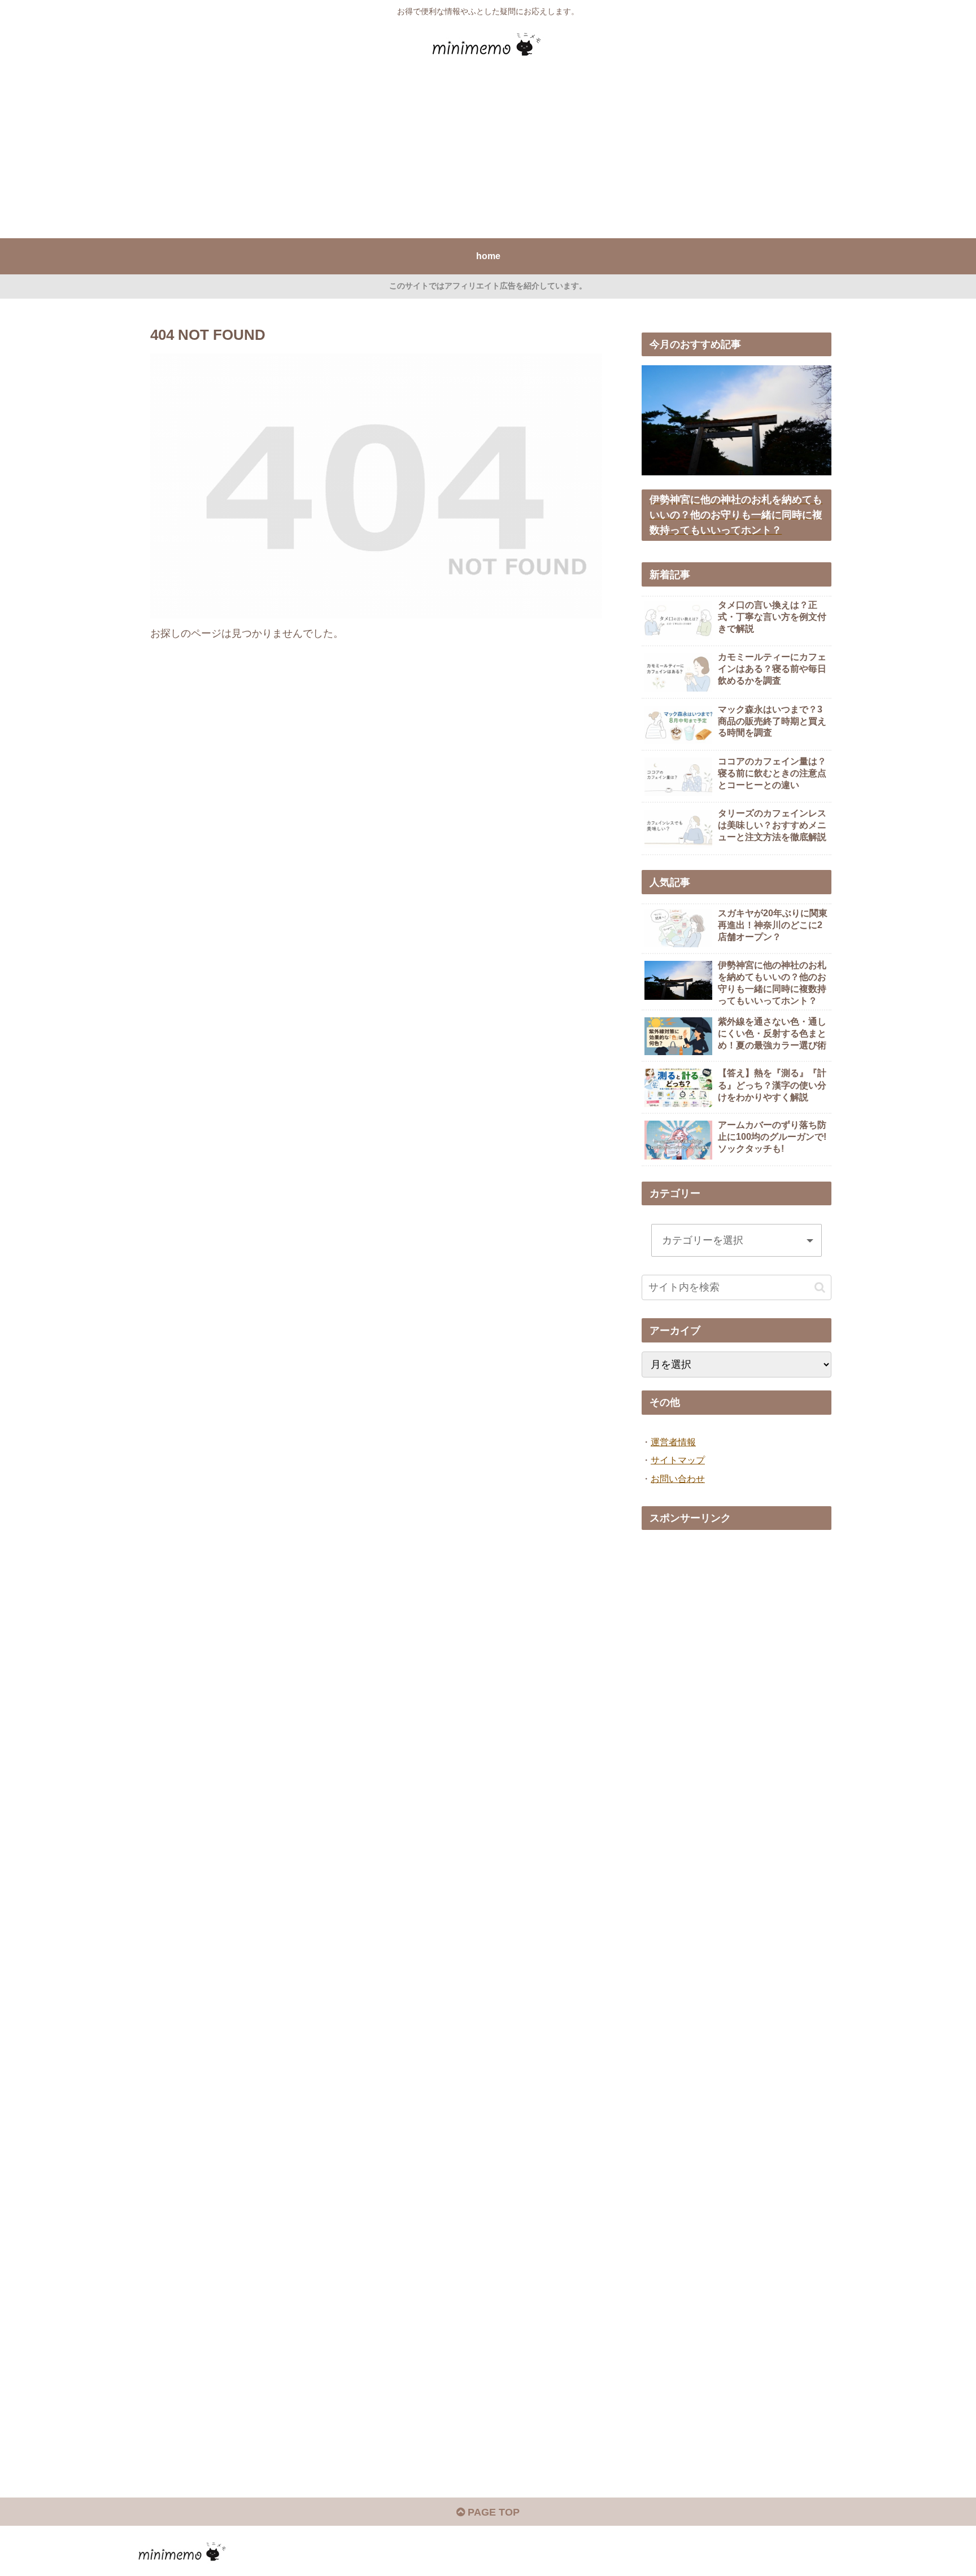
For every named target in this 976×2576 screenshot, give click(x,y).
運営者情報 (673, 1442)
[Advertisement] (488, 154)
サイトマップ (678, 1460)
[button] (820, 1287)
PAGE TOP (492, 2512)
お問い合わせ (678, 1479)
